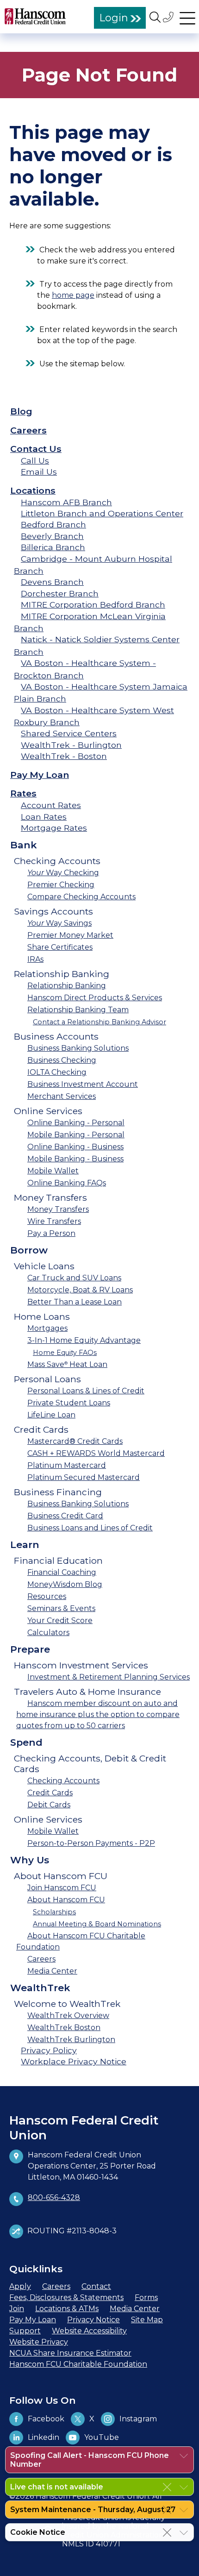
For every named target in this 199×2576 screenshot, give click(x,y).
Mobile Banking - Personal (76, 1135)
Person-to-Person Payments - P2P (91, 1843)
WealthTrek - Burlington (71, 745)
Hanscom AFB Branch (66, 502)
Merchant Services (62, 1096)
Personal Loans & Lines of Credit (86, 1391)
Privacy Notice (93, 2320)
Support (25, 2331)
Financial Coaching (62, 1572)
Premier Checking (61, 885)
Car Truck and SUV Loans (74, 1278)
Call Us (35, 461)
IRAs (35, 959)
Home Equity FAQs (65, 1353)
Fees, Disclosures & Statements (66, 2297)
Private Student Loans (69, 1403)
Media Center (52, 1971)
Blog (21, 411)
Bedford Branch (53, 524)
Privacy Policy (49, 2050)
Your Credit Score (60, 1620)
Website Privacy (39, 2342)
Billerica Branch (53, 547)
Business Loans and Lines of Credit (90, 1528)
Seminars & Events (61, 1608)
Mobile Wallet (53, 1171)
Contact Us (36, 449)
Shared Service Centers (69, 733)
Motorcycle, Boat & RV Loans (80, 1290)
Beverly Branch (52, 536)
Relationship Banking (67, 986)
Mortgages (47, 1328)
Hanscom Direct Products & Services (95, 998)
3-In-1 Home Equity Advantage (84, 1340)
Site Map (147, 2320)
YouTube (102, 2437)
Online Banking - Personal (76, 1123)
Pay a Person (51, 1233)
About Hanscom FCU (66, 1900)
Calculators (48, 1633)
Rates (23, 793)
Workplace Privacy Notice (74, 2061)
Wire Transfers (54, 1221)
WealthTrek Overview (68, 2015)
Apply (20, 2286)
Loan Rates (44, 817)
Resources (47, 1596)
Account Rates (51, 805)
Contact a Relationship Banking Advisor (99, 1022)
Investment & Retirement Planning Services (109, 1677)
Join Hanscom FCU (62, 1888)
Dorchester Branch (60, 593)
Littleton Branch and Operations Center (102, 513)
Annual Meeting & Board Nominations (97, 1924)
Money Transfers (58, 1209)
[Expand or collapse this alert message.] (184, 2456)
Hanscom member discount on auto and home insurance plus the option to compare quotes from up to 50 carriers (98, 1714)
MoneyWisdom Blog (65, 1584)
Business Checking (62, 1060)
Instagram (138, 2419)
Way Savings (59, 923)
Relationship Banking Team (78, 1010)
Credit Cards (50, 1793)
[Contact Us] (169, 17)
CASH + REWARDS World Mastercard (96, 1453)
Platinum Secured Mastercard (84, 1477)
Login (114, 18)
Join (17, 2309)
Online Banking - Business (75, 1147)
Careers (28, 430)
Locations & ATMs (67, 2309)
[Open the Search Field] (155, 17)
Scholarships (54, 1912)
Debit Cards (49, 1805)
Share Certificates (60, 947)
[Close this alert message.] (167, 2487)
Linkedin (44, 2437)
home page (73, 295)
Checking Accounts (63, 1781)
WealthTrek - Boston (64, 756)
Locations (33, 490)
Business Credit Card (65, 1516)
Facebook (46, 2419)
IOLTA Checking (57, 1072)
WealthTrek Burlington (71, 2040)
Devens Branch (52, 582)
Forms (146, 2297)
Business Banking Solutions (78, 1048)
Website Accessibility (89, 2331)
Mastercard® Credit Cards (75, 1441)
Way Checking (63, 873)
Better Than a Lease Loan (75, 1302)
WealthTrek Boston (64, 2028)
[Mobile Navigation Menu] (187, 17)
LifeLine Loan (51, 1415)
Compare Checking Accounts (81, 897)
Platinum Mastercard (67, 1465)
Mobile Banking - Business (75, 1159)
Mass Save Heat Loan (67, 1364)
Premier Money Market (70, 935)
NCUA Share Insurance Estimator (70, 2353)
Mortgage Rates (54, 828)
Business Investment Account (83, 1084)
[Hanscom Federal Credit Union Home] (35, 16)
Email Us (39, 472)
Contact (96, 2286)
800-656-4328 (54, 2197)
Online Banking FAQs (67, 1183)
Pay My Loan (40, 775)
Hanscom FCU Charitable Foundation (78, 2364)
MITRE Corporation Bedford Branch (93, 605)
